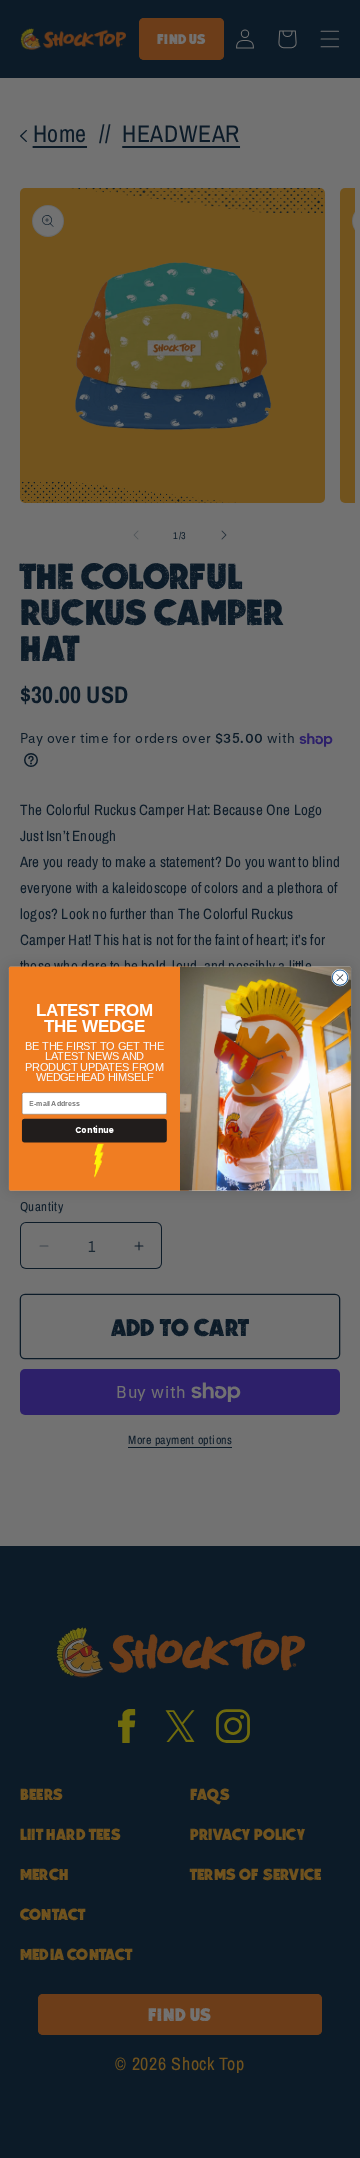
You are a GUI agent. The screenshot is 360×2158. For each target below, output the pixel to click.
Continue (94, 1130)
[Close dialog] (339, 977)
